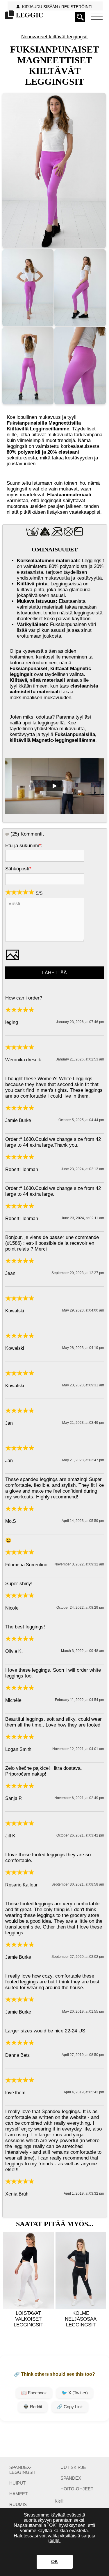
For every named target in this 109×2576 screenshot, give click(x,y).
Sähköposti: (19, 869)
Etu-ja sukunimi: (24, 846)
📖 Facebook (34, 2393)
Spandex (71, 2478)
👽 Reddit (33, 2407)
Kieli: (59, 2501)
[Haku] (80, 17)
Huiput (17, 2483)
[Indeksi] (97, 17)
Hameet (18, 2494)
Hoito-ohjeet (77, 2489)
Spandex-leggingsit (23, 2470)
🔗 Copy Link (70, 2407)
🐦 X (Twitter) (75, 2393)
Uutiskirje (73, 2467)
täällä (54, 2541)
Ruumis (18, 2504)
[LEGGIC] (23, 15)
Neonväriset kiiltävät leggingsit (54, 37)
